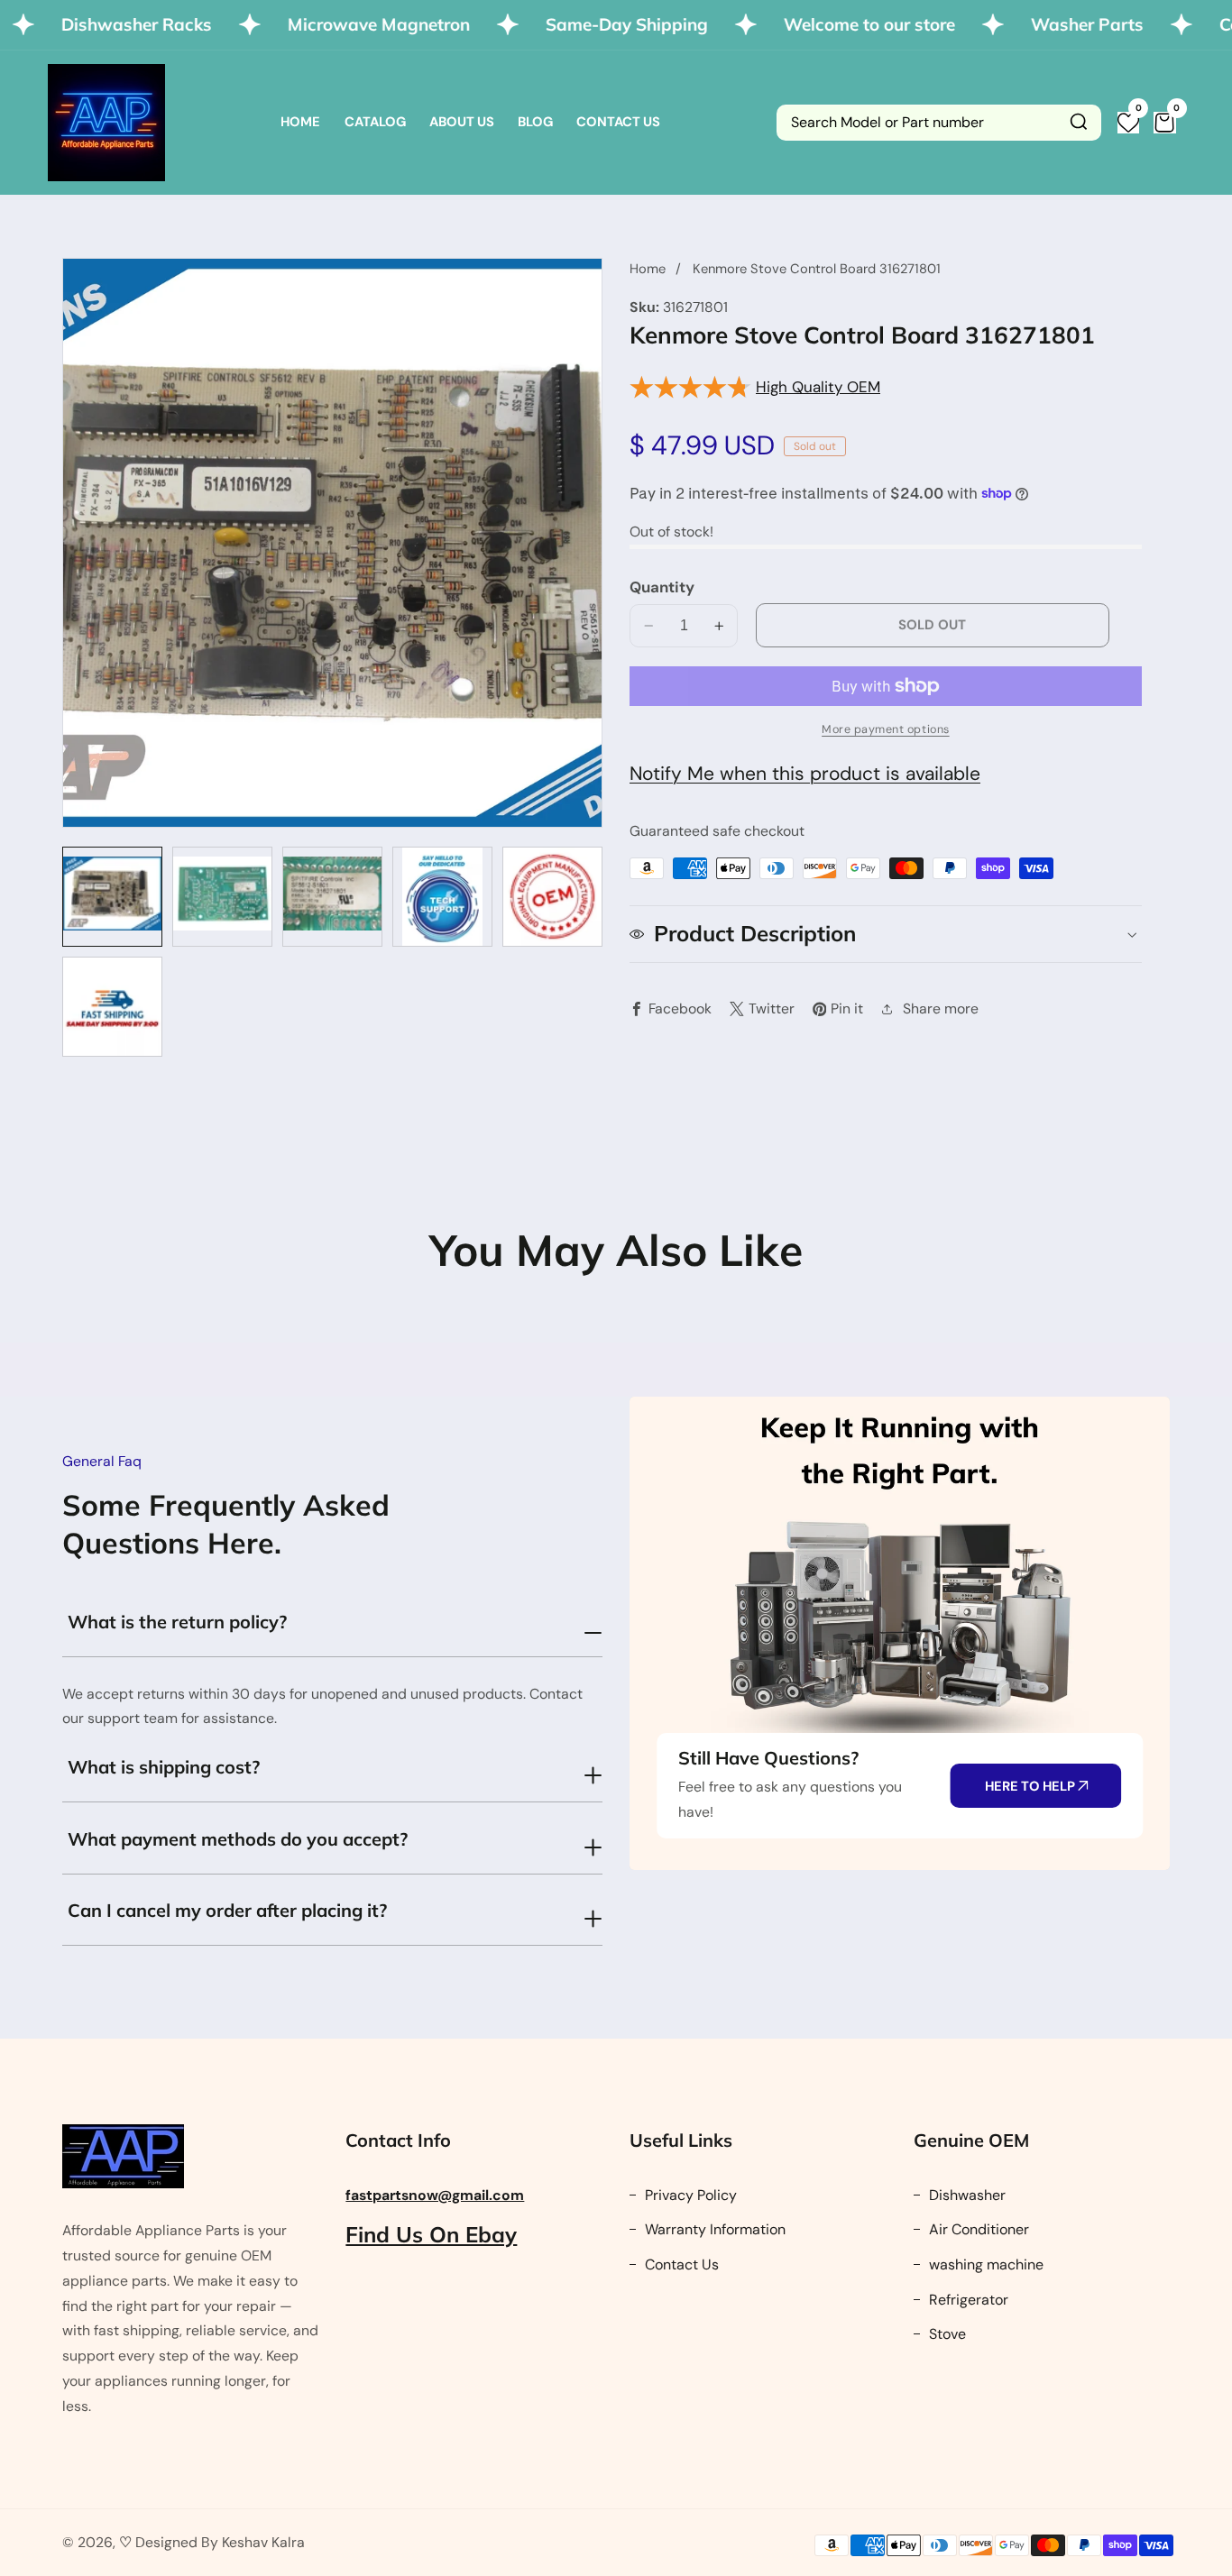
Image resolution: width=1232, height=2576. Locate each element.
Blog (535, 122)
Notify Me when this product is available (805, 774)
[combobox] (939, 123)
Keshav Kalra (263, 2542)
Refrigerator (967, 2300)
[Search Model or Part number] (1079, 123)
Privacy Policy (689, 2195)
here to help (1031, 1786)
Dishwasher (965, 2195)
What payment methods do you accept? (238, 1839)
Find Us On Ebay (431, 2234)
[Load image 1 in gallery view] (112, 897)
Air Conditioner (977, 2229)
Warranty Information (713, 2229)
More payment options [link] (886, 729)
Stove (946, 2334)
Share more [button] (941, 1008)
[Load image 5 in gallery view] (552, 897)
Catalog (375, 122)
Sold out (932, 625)
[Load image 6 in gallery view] (112, 1007)
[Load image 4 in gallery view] (442, 897)
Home (300, 122)
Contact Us (618, 122)
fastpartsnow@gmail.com (435, 2195)
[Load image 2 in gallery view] (222, 897)
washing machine (984, 2264)
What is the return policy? (177, 1622)
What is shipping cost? (164, 1767)
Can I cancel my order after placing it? (227, 1910)
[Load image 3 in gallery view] (332, 897)
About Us (462, 122)
